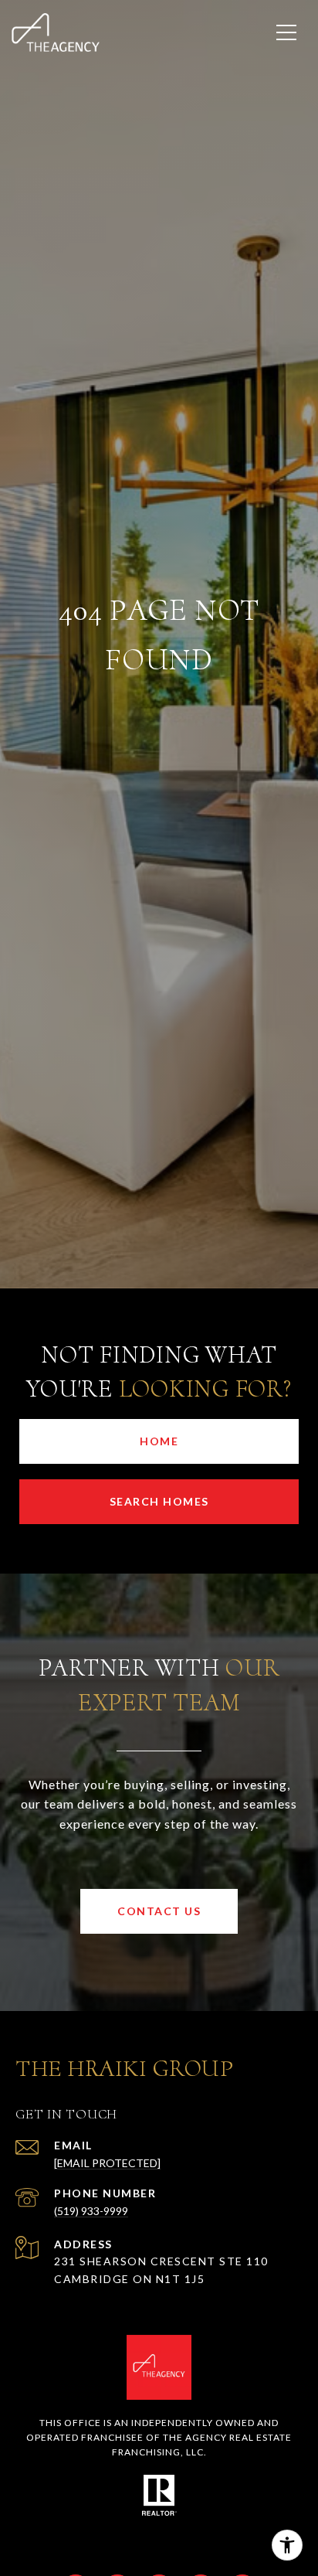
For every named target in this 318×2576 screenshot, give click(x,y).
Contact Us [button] (159, 1911)
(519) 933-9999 (91, 2211)
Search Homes (159, 1501)
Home (159, 1441)
